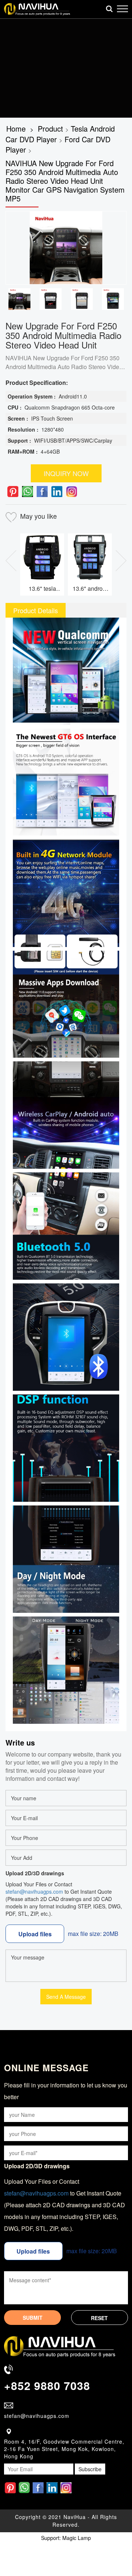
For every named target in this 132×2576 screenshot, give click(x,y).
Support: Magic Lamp (66, 2538)
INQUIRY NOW (66, 473)
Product (50, 128)
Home (16, 128)
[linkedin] (57, 492)
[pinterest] (13, 492)
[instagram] (71, 492)
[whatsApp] (27, 492)
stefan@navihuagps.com (34, 1891)
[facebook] (42, 492)
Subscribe (90, 2469)
